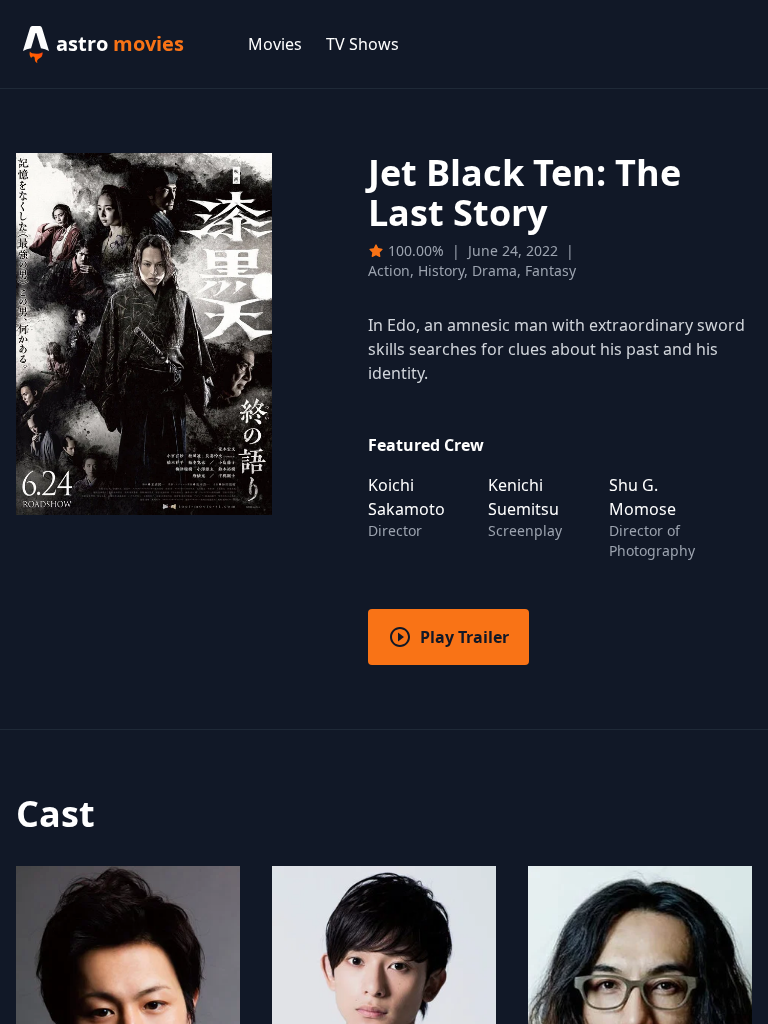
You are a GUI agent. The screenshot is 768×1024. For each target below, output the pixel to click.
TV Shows (362, 44)
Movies (275, 44)
